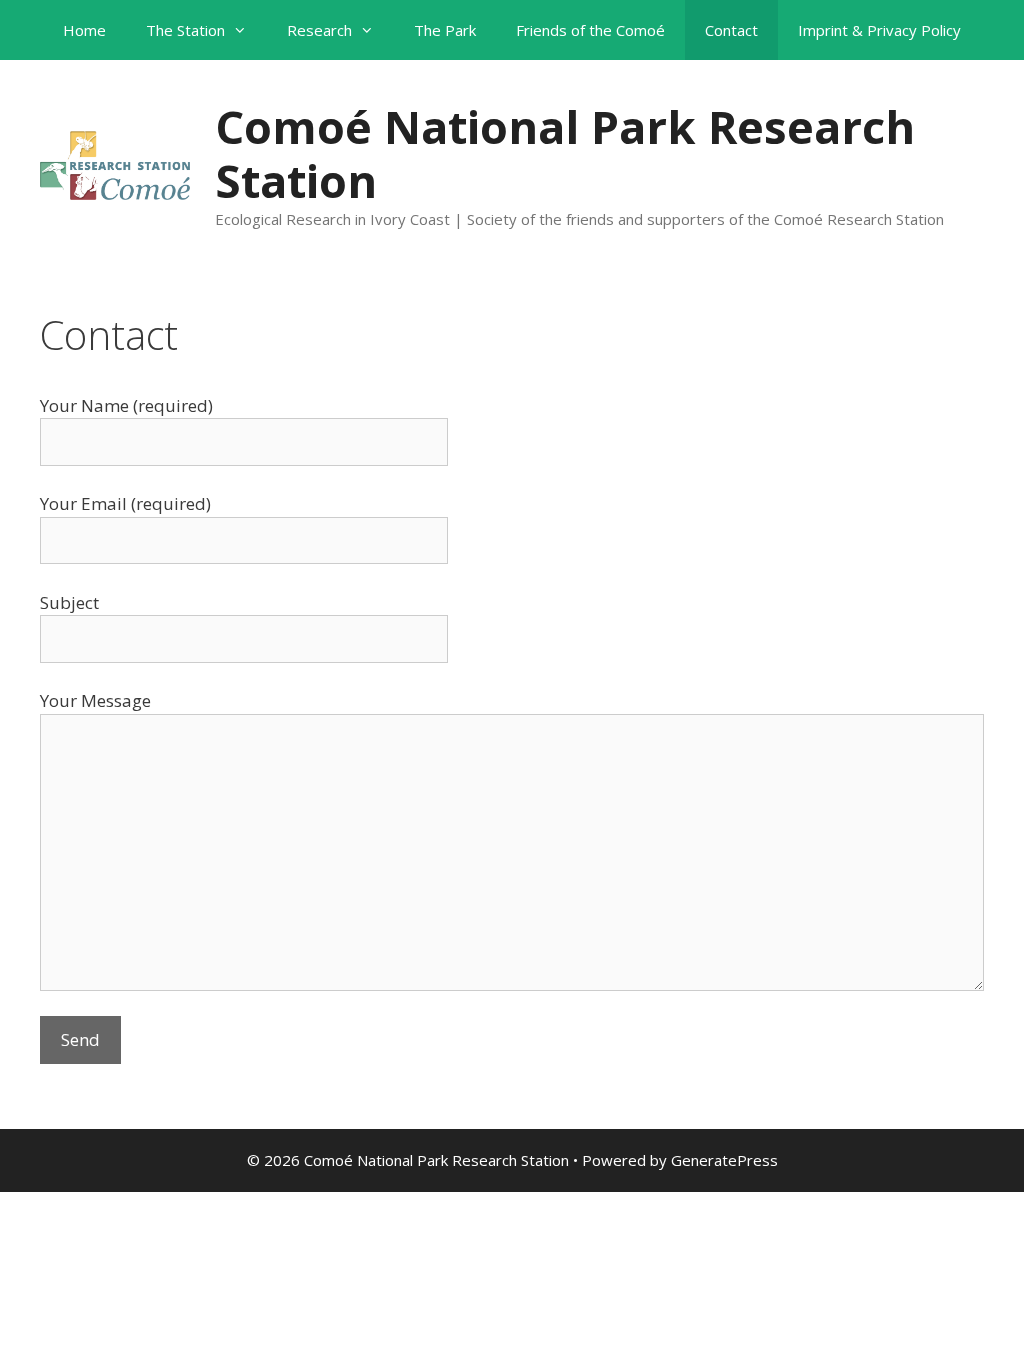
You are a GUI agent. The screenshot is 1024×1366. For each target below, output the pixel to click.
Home (84, 30)
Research (319, 30)
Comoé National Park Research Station (565, 153)
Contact (731, 30)
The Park (445, 30)
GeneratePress (724, 1160)
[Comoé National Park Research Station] (115, 163)
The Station (185, 30)
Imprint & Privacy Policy (879, 30)
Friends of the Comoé (590, 30)
